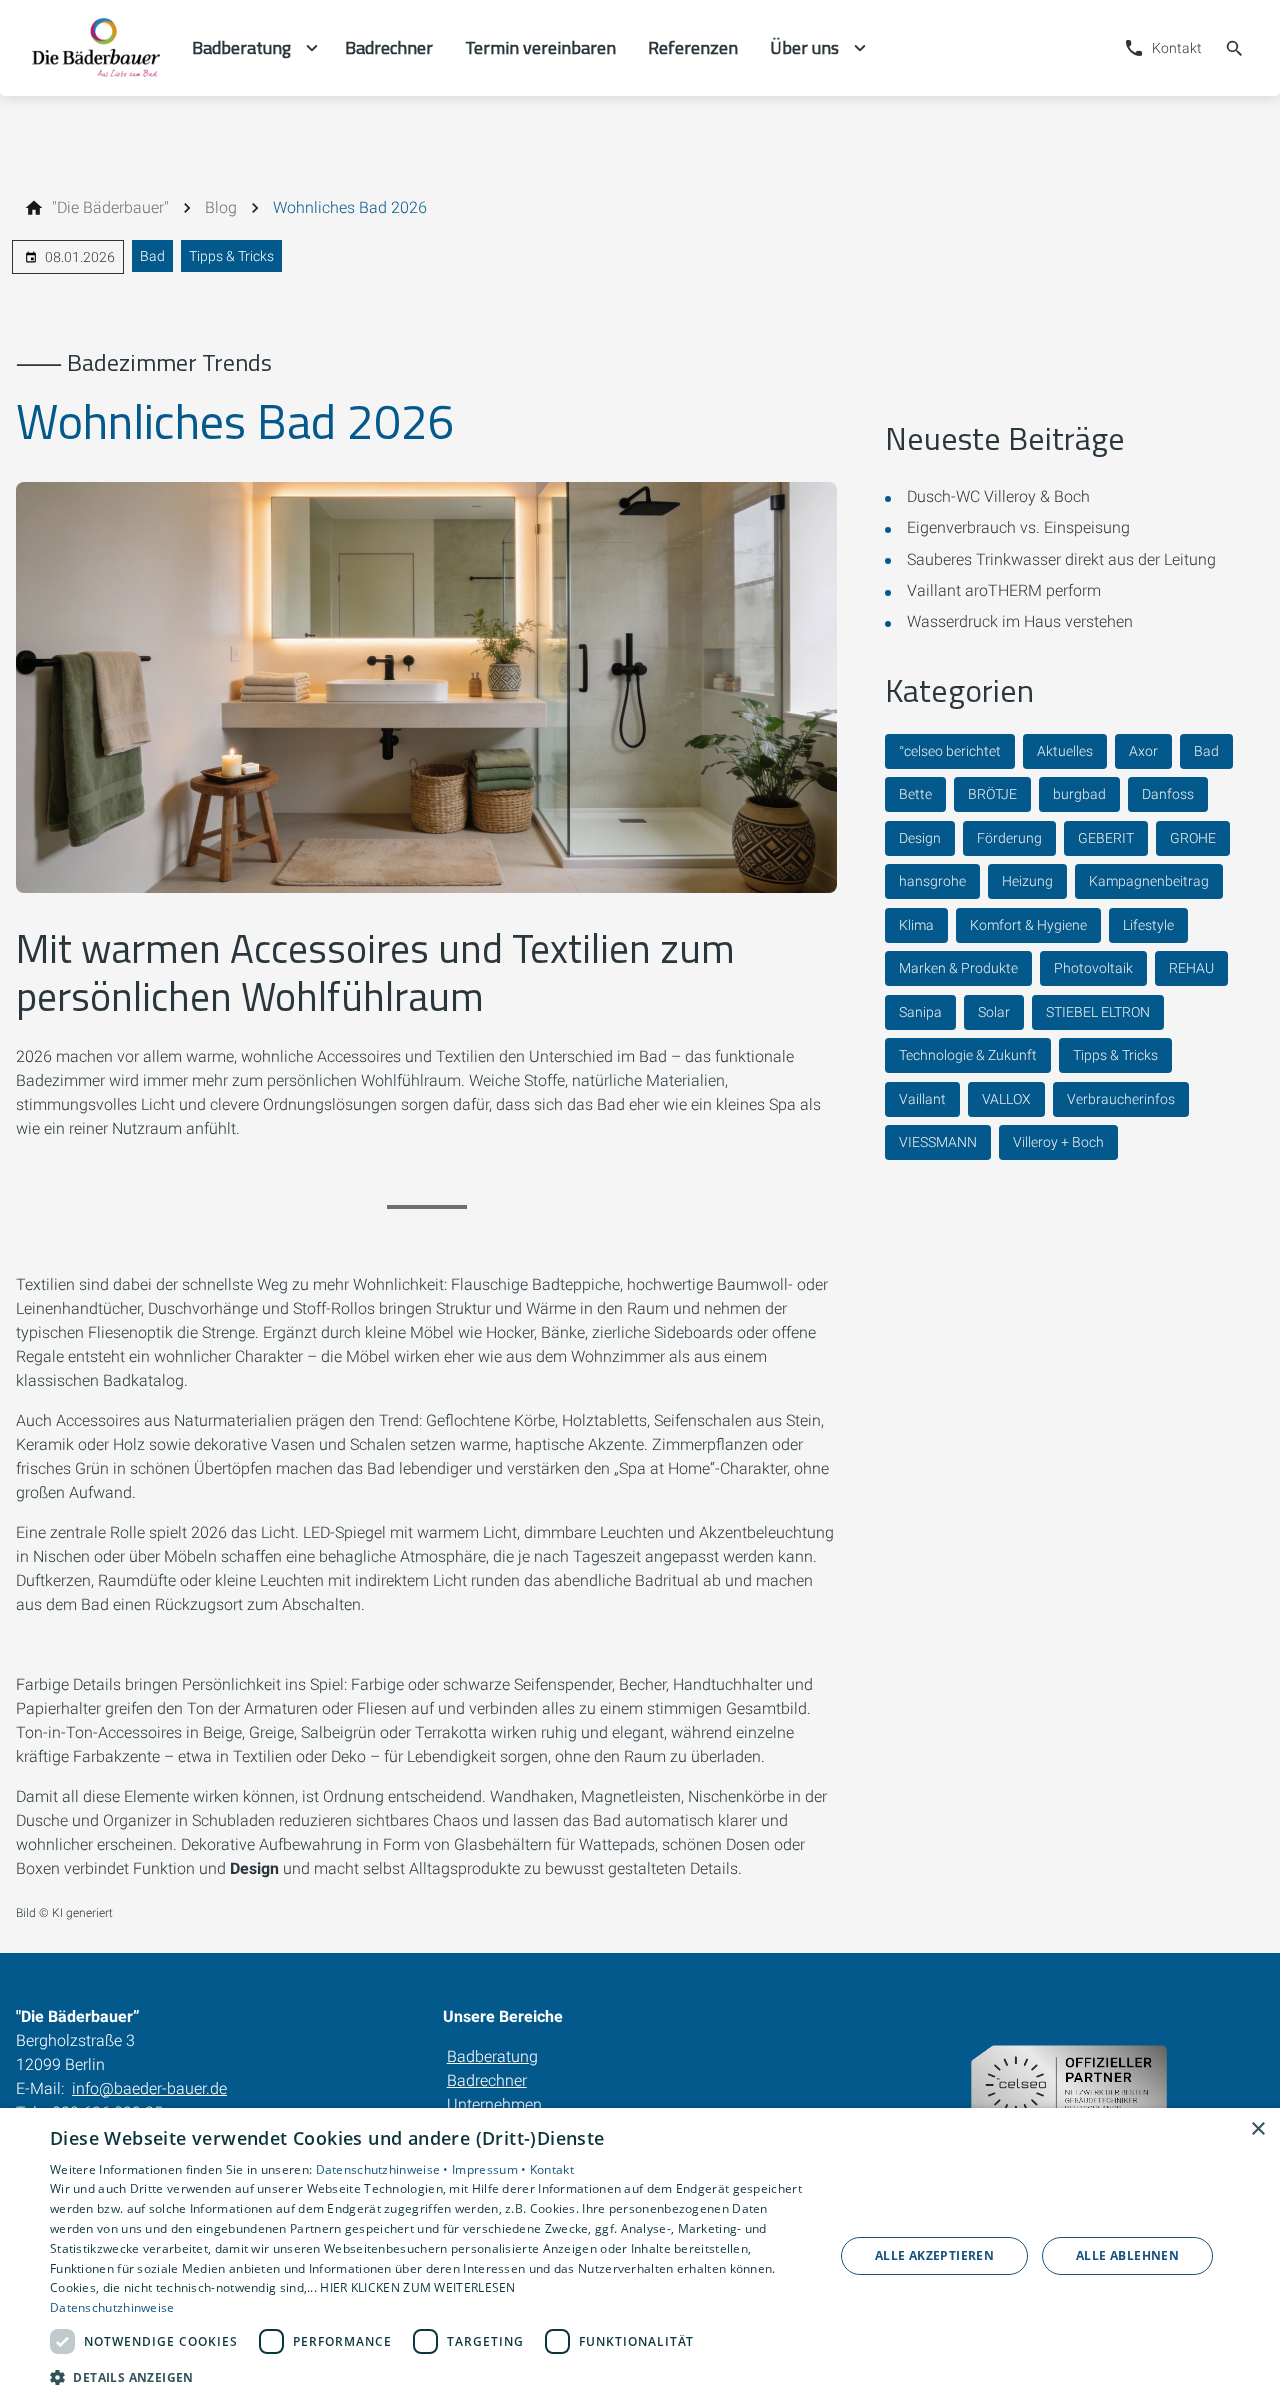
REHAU (1191, 968)
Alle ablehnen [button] (1127, 2255)
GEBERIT (1106, 838)
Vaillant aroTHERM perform (1004, 590)
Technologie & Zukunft (968, 1055)
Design (920, 838)
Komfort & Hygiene (1028, 925)
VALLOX (1006, 1099)
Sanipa (920, 1012)
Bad (152, 256)
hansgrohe (932, 881)
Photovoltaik (1093, 968)
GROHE (1193, 838)
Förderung (1009, 838)
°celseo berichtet (950, 751)
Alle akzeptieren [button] (934, 2255)
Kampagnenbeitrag (1149, 881)
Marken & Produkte (958, 968)
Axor (1143, 751)
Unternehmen (494, 2104)
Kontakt (552, 2169)
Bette (915, 794)
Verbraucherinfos (1121, 1099)
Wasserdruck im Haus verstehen (1020, 621)
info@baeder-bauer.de (149, 2088)
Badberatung (492, 2056)
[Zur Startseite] (96, 48)
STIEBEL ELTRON (1098, 1012)
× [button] (1257, 2129)
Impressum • (491, 2169)
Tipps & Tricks (231, 256)
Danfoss (1168, 794)
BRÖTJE (992, 794)
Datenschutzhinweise (112, 2307)
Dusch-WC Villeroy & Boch (998, 496)
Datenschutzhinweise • (384, 2169)
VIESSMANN (938, 1142)
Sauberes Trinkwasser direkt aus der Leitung (1061, 559)
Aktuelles (1065, 751)
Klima (916, 925)
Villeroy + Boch (1058, 1142)
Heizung (1027, 881)
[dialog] (640, 2255)
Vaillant (922, 1099)
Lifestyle (1148, 925)
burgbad (1079, 794)
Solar (994, 1012)
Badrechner (487, 2080)
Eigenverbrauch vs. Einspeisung (1018, 527)
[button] (430, 2376)
